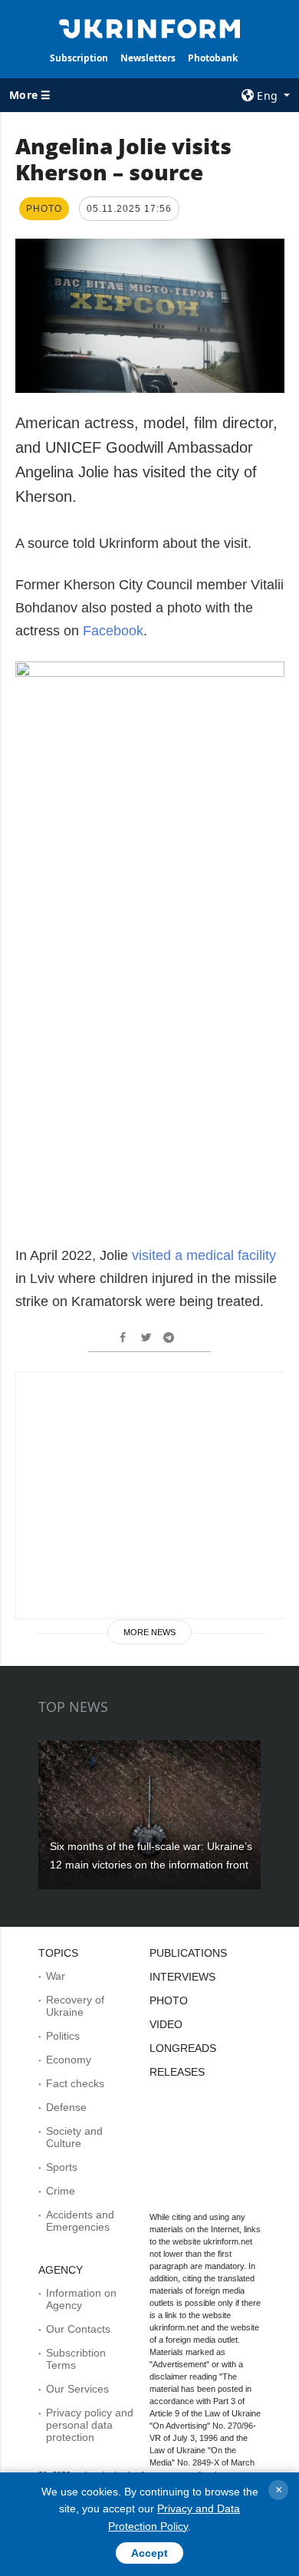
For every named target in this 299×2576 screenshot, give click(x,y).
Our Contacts (78, 2329)
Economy (69, 2060)
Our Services (77, 2389)
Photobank (213, 58)
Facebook (113, 631)
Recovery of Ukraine (75, 2006)
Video (166, 2024)
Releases (177, 2072)
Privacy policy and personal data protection (90, 2425)
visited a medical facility (204, 1255)
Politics (63, 2036)
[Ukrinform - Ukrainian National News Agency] (149, 28)
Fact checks (75, 2083)
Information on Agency (81, 2299)
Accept (149, 2553)
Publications (188, 1953)
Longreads (183, 2048)
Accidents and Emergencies (80, 2221)
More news (149, 1632)
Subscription (79, 58)
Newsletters (148, 58)
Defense (66, 2107)
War (56, 1976)
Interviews (182, 1977)
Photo (169, 2000)
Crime (61, 2191)
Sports (62, 2167)
